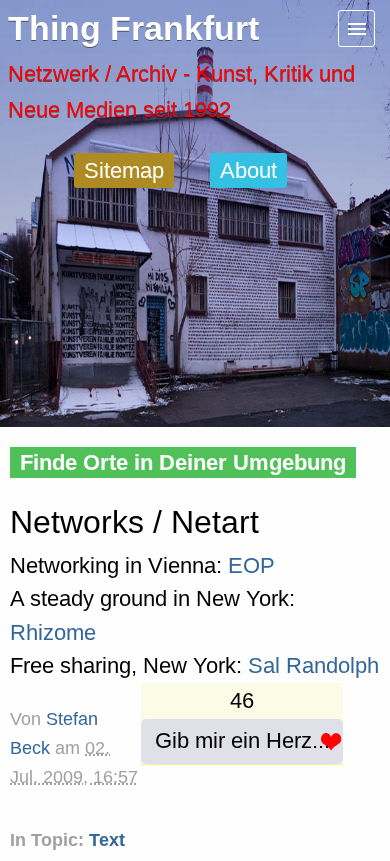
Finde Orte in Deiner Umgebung (183, 462)
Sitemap (124, 170)
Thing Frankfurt (133, 28)
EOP (251, 565)
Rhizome (53, 632)
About (248, 170)
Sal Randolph (313, 665)
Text (107, 840)
